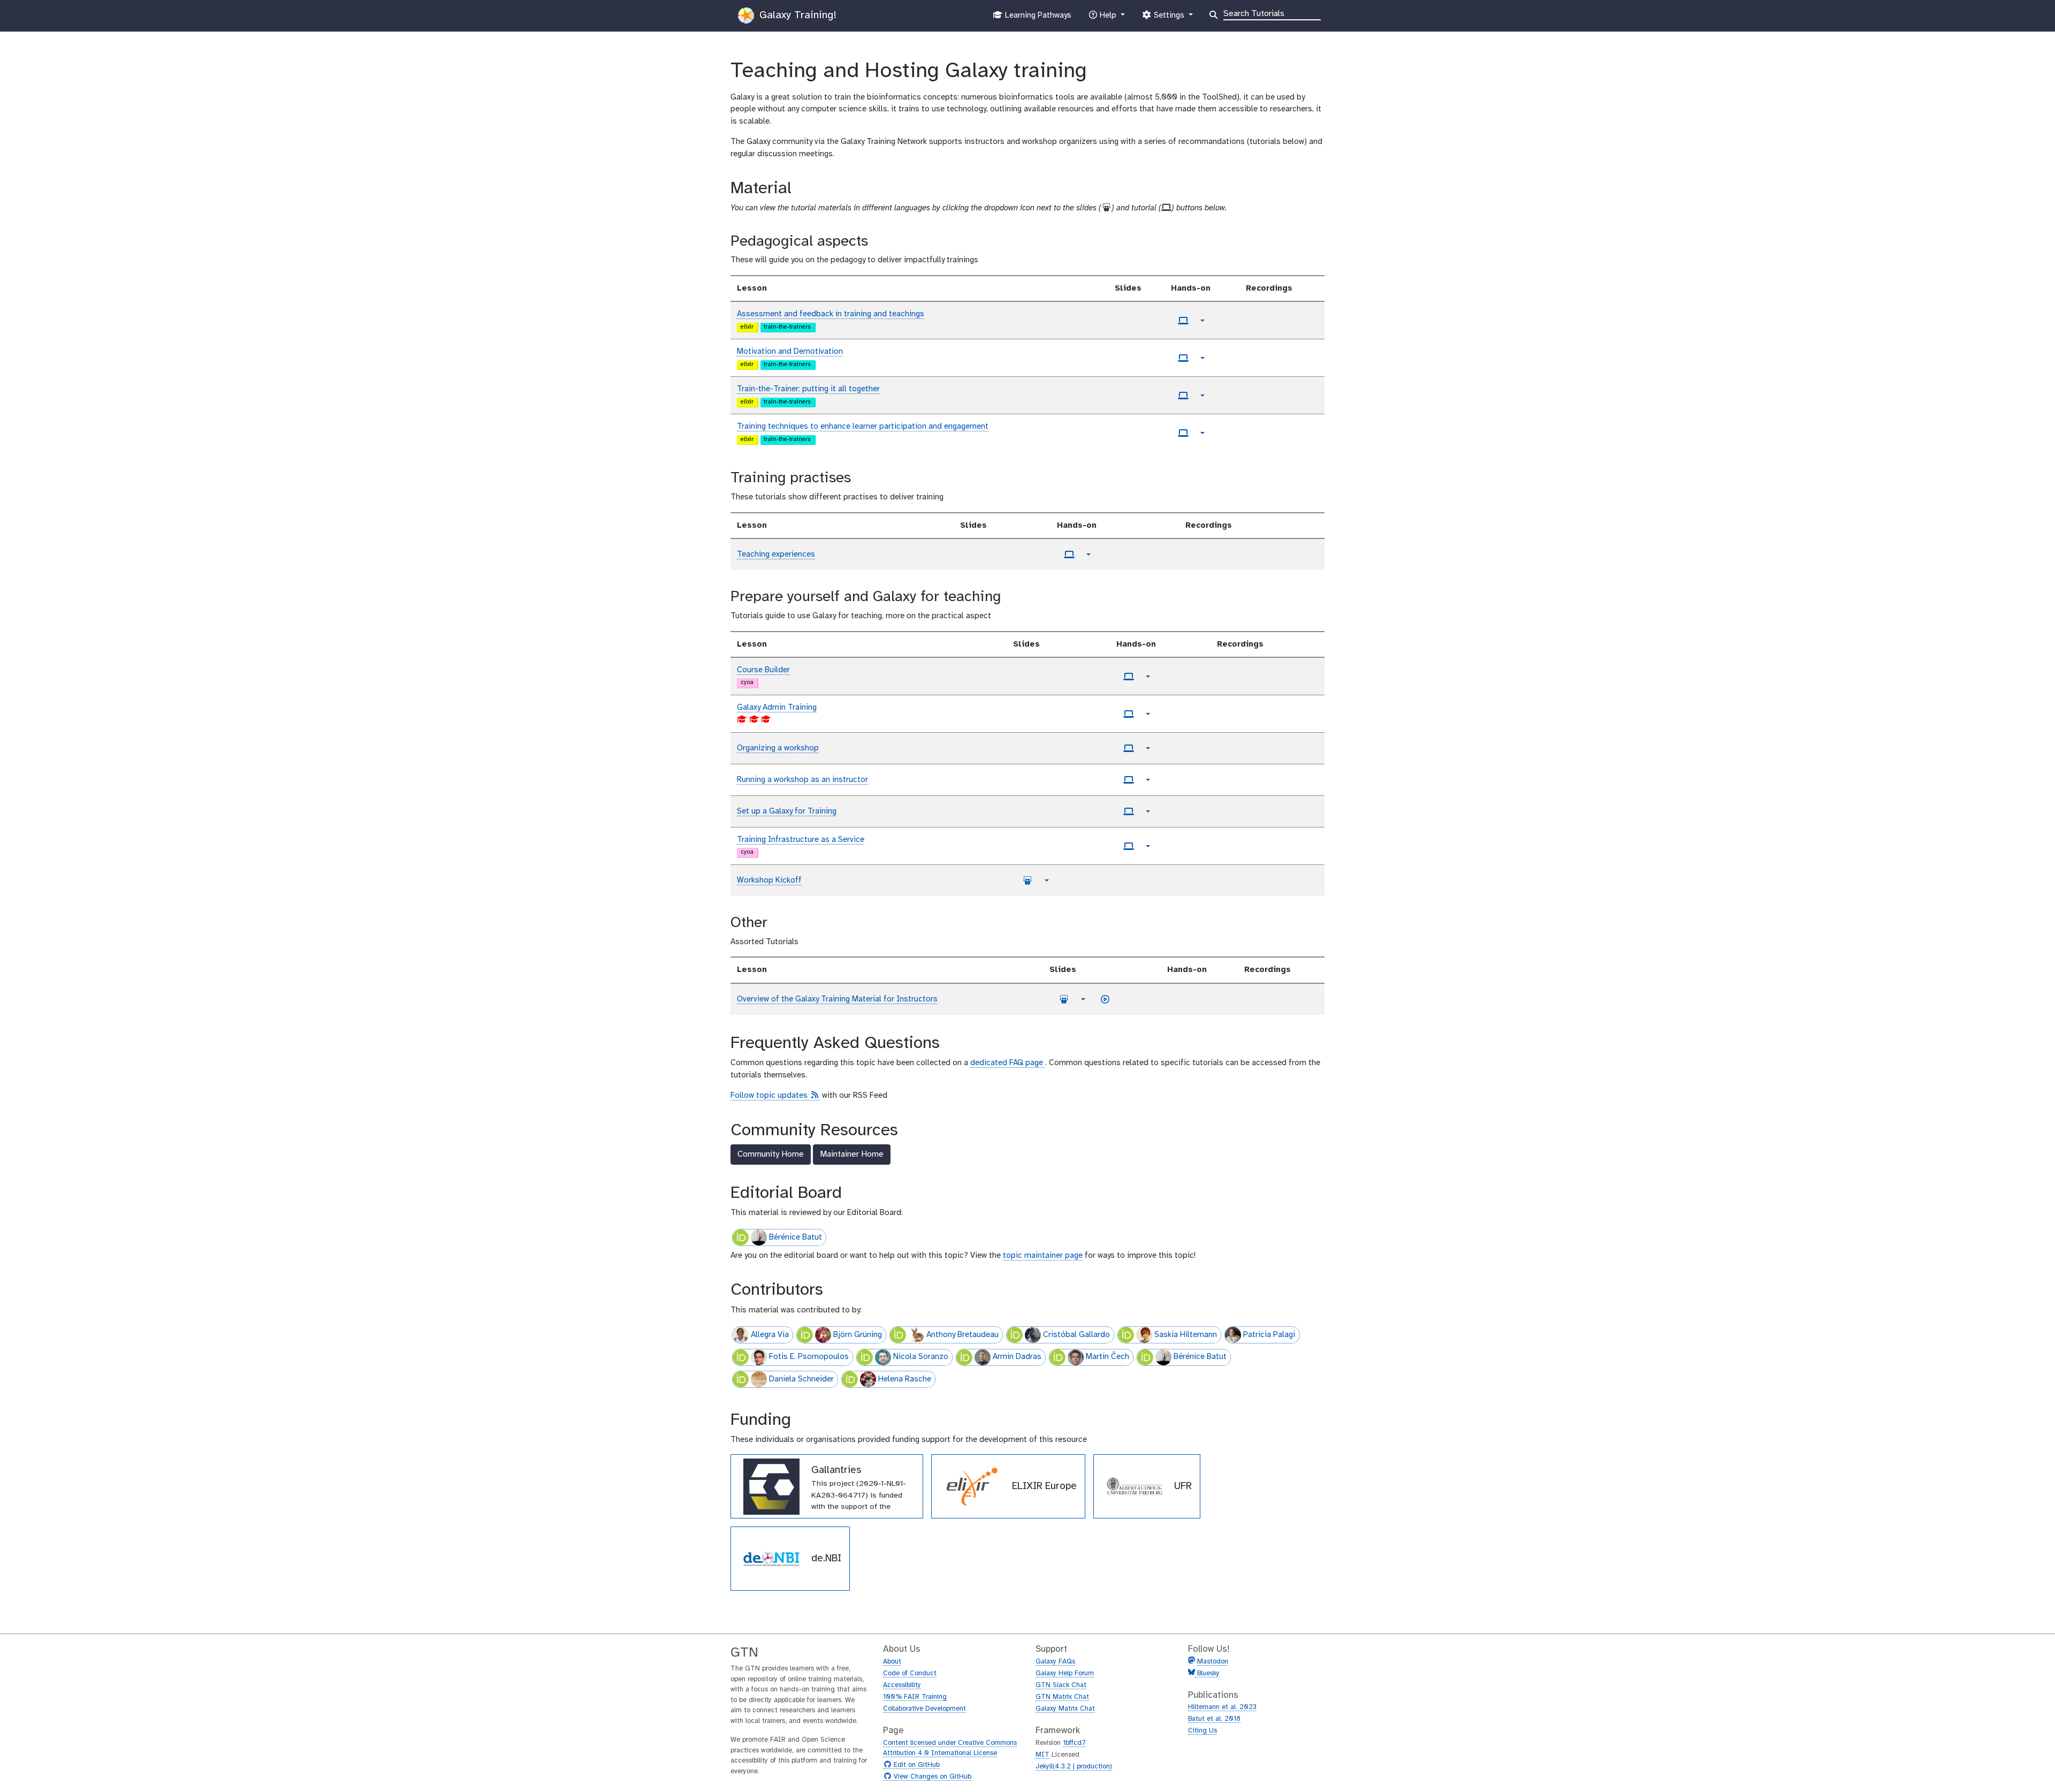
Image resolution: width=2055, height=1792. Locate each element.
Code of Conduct (910, 1673)
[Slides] (1027, 880)
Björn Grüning (858, 1335)
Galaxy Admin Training (777, 708)
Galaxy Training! (796, 15)
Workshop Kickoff (769, 880)
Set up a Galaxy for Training (787, 811)
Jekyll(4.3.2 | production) (1074, 1767)
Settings (1169, 18)
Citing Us (1202, 1731)
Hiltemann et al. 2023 (1222, 1707)
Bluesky (1207, 1673)
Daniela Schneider (801, 1379)
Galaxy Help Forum (1065, 1673)
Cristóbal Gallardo (1076, 1335)
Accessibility (902, 1685)
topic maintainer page (1043, 1256)
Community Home (771, 1154)
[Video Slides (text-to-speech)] (1105, 999)
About (892, 1662)
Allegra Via (770, 1335)
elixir (747, 327)
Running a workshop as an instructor (802, 780)
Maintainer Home (852, 1154)
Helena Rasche (905, 1379)
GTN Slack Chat (1061, 1685)
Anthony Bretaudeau (962, 1335)
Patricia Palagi (1269, 1335)
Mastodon (1213, 1662)
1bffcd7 (1074, 1743)
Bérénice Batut (796, 1237)
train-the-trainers (787, 327)
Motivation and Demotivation (790, 352)
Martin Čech (1108, 1357)
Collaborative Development (924, 1709)
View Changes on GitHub (931, 1777)
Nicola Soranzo (921, 1357)
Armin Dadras (1017, 1357)
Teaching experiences (776, 555)
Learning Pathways (1037, 18)
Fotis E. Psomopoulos (809, 1357)
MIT (1042, 1755)
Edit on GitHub (915, 1765)
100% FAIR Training (915, 1697)
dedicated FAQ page (1008, 1063)
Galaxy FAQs (1055, 1662)
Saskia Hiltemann (1186, 1335)
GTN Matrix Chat (1062, 1697)
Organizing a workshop (778, 748)
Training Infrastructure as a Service (801, 840)
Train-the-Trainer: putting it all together (808, 389)
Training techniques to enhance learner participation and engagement (863, 427)
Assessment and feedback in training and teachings (831, 314)
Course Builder (763, 670)
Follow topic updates (775, 1096)
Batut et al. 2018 (1214, 1719)
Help (1108, 18)
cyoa (747, 683)
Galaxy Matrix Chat (1065, 1709)
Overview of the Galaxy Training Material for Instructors (837, 999)
